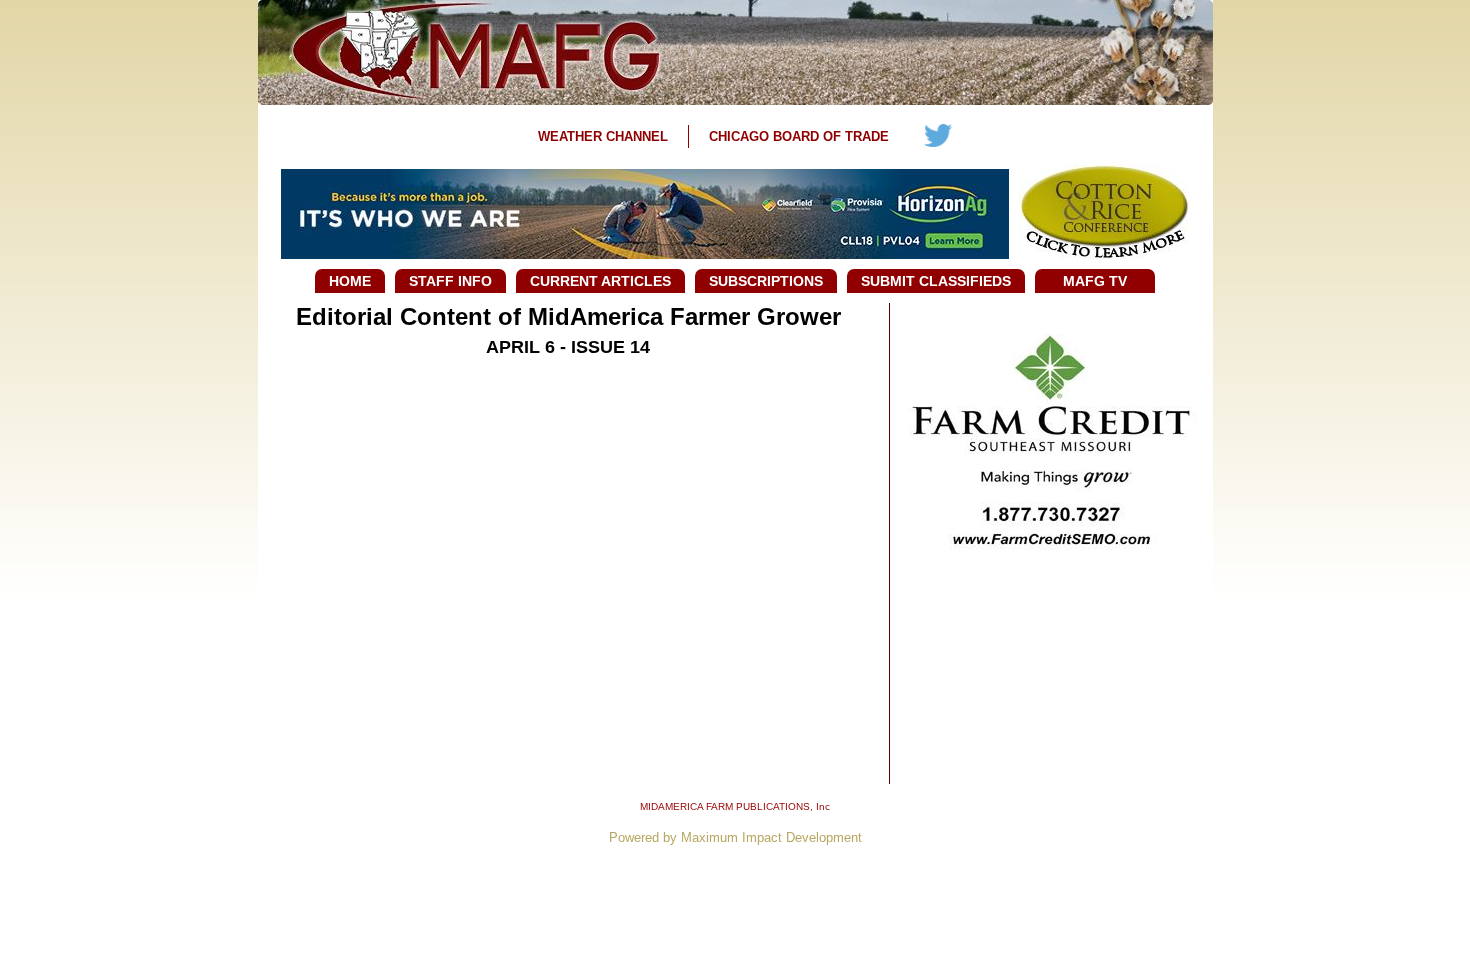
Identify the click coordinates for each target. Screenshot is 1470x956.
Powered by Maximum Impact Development (735, 837)
